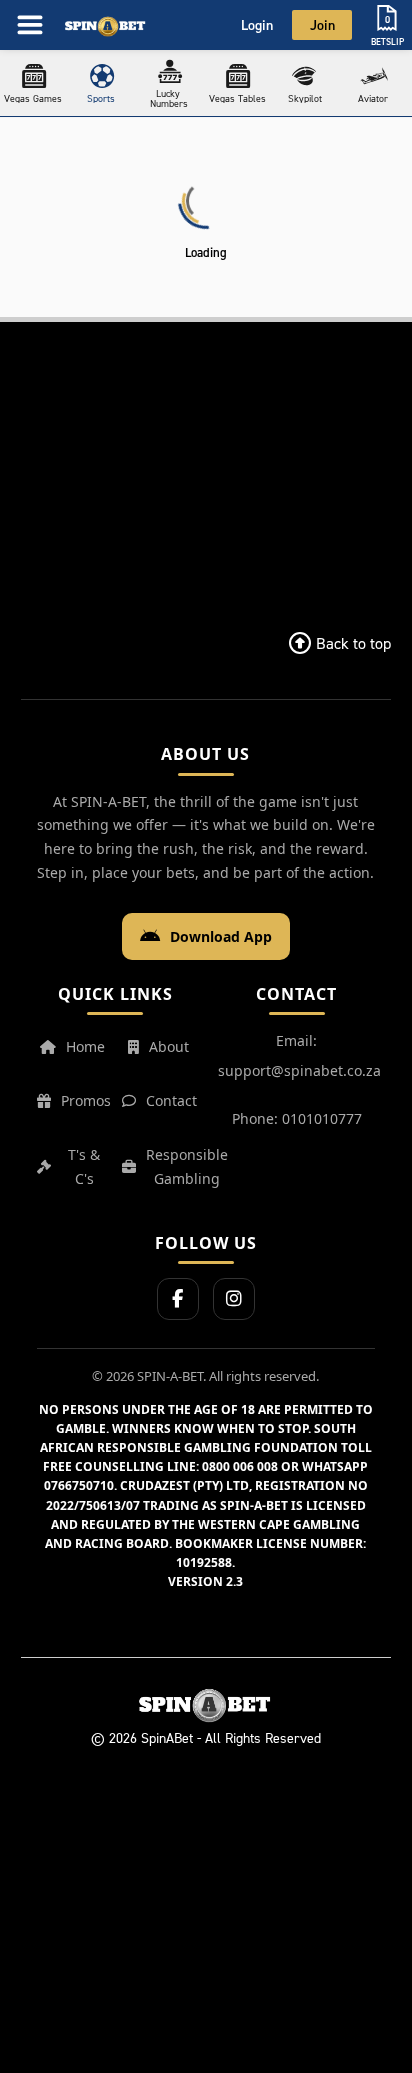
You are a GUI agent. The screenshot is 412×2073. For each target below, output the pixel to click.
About (169, 1046)
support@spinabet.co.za (299, 1070)
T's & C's (84, 1166)
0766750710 (79, 1485)
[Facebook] (178, 1299)
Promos (86, 1100)
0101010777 (322, 1118)
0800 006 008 (240, 1466)
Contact (171, 1100)
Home (85, 1046)
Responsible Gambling (187, 1166)
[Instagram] (234, 1299)
